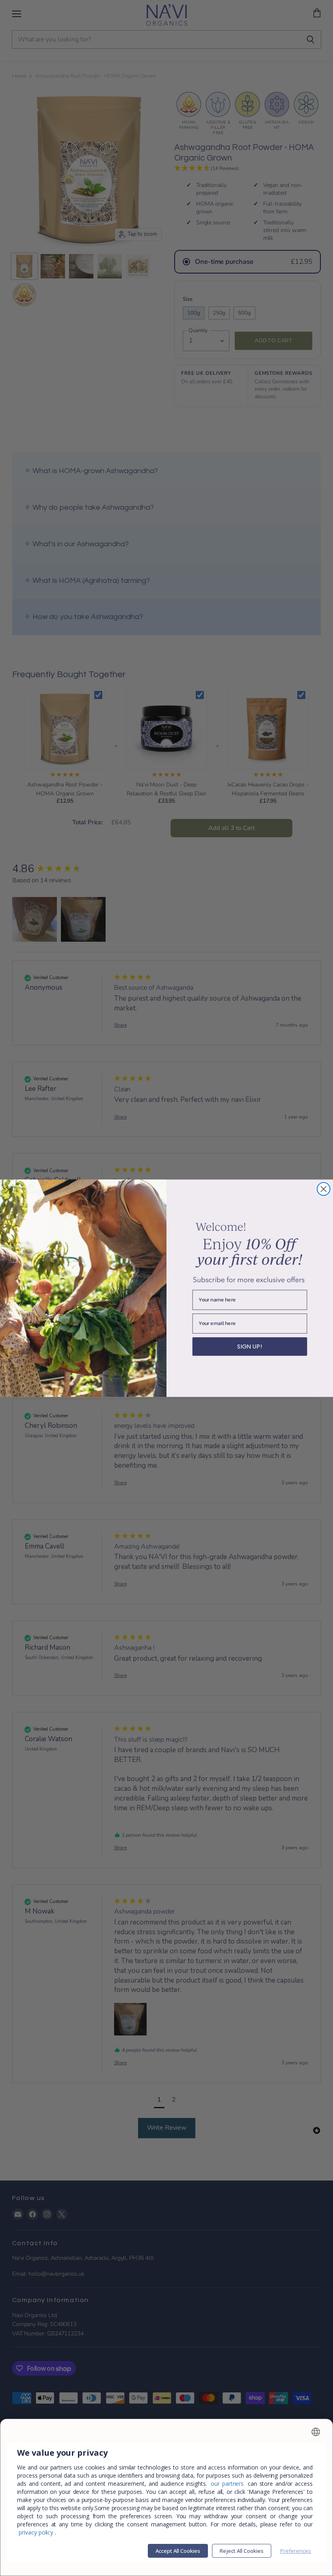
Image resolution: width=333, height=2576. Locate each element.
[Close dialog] (324, 1189)
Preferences (296, 2551)
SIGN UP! (250, 1346)
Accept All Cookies (178, 2551)
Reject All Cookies (242, 2551)
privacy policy (36, 2532)
